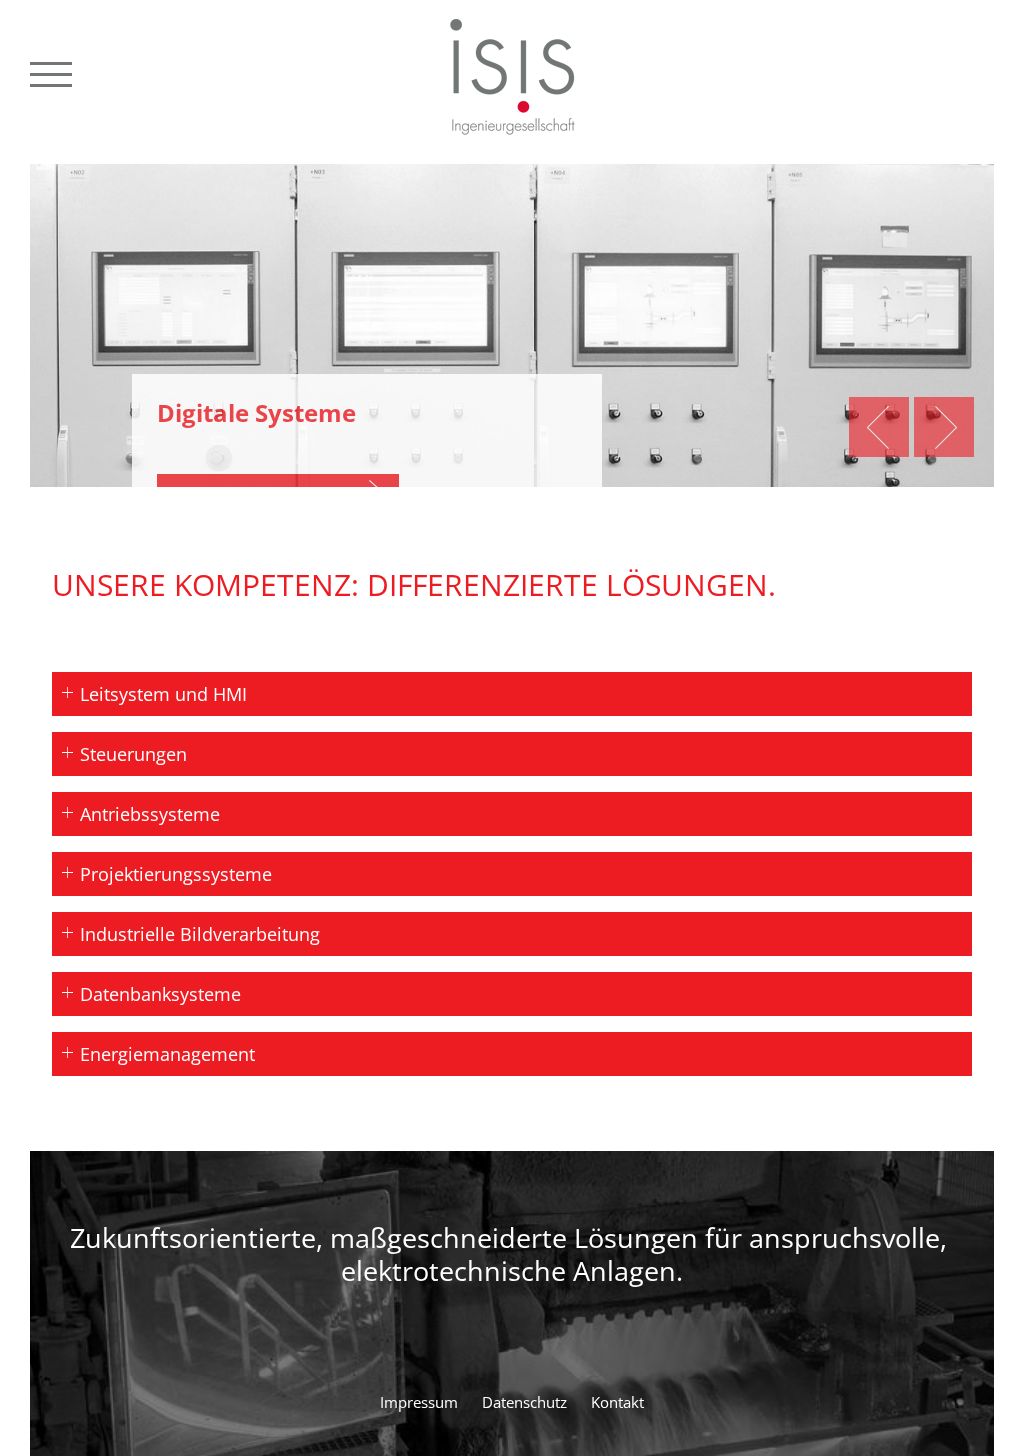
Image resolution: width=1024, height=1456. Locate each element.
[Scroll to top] (963, 1406)
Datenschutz (524, 1402)
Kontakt (617, 1402)
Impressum (419, 1402)
